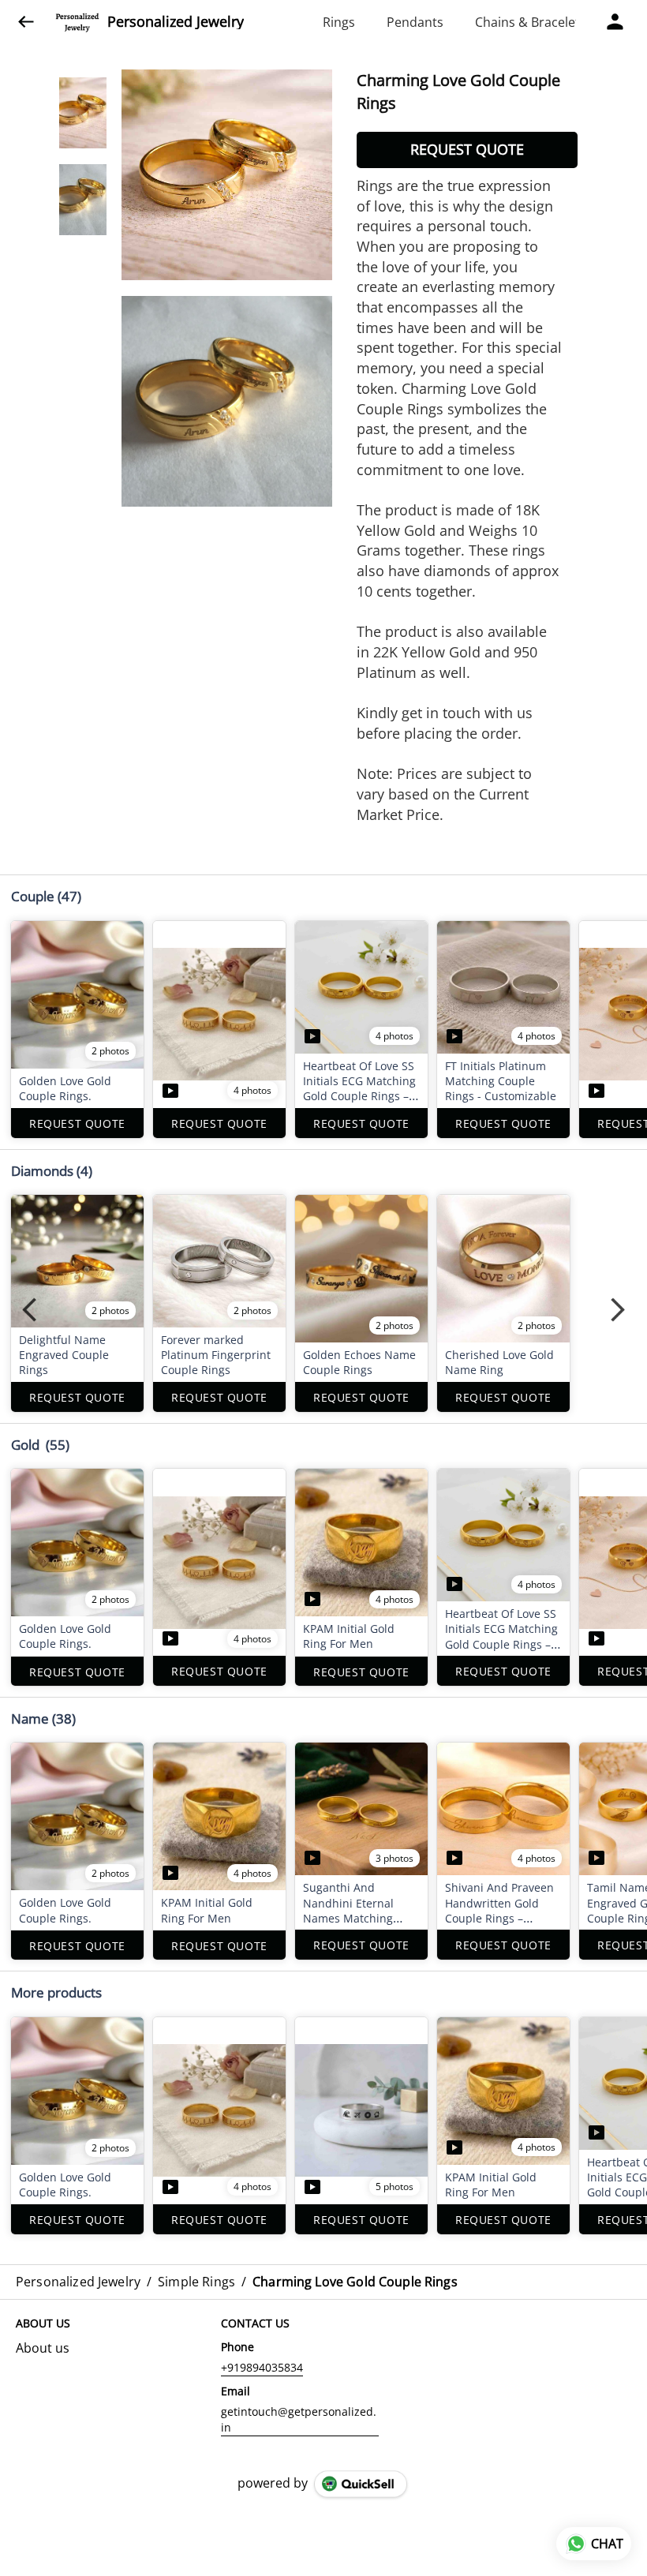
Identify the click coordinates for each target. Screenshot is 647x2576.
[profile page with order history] (615, 22)
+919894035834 (262, 2367)
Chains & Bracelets (531, 22)
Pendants (415, 22)
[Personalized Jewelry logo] (77, 22)
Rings (339, 22)
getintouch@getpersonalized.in (299, 2419)
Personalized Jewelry (176, 22)
